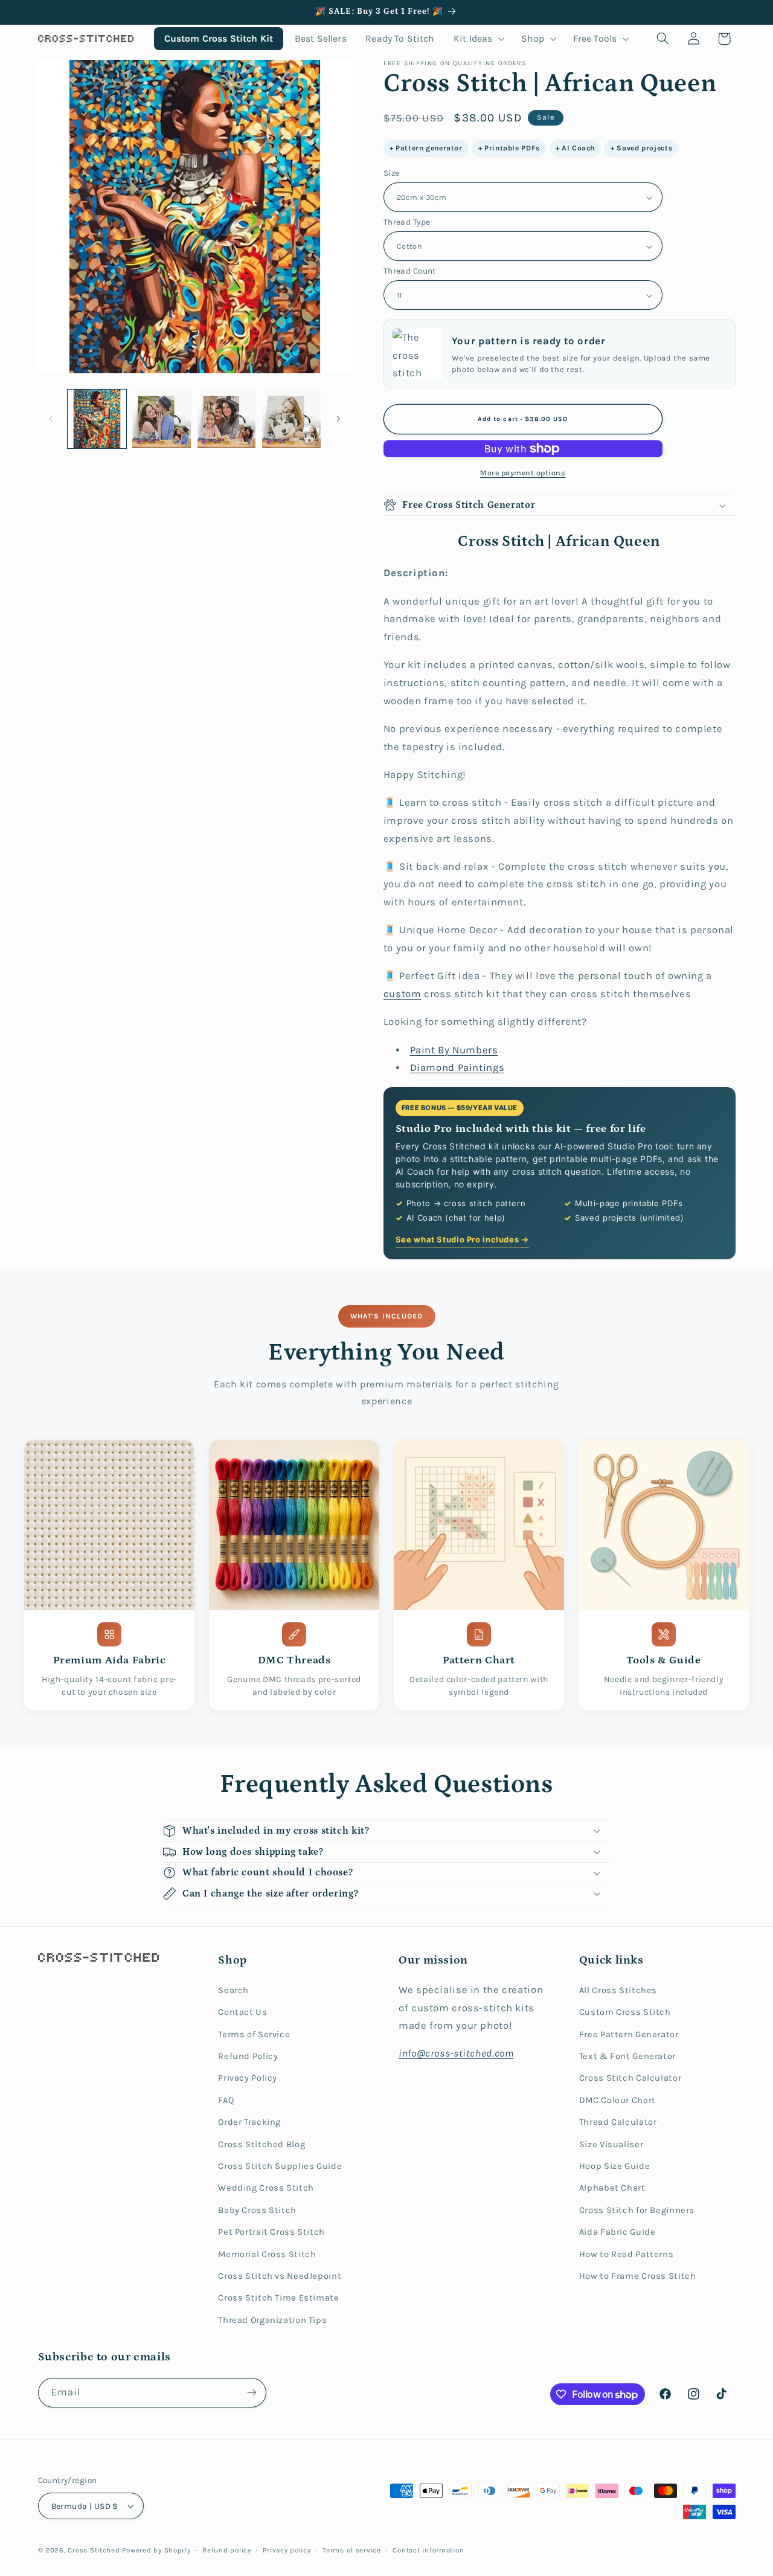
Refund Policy (248, 2056)
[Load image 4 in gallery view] (291, 419)
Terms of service (352, 2550)
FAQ (226, 2100)
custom (403, 994)
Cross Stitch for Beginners (637, 2210)
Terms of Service (254, 2035)
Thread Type (407, 222)
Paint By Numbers (454, 1050)
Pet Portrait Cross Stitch (271, 2232)
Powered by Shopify (156, 2550)
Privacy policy (287, 2550)
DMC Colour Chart (617, 2100)
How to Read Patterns (627, 2254)
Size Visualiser (611, 2144)
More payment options (523, 473)
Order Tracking (249, 2122)
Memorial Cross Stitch (267, 2254)
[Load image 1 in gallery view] (97, 419)
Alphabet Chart (612, 2188)
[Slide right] (338, 419)
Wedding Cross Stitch (266, 2188)
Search (233, 1990)
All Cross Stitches (618, 1990)
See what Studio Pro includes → (462, 1239)
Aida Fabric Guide (617, 2232)
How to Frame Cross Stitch (638, 2276)
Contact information (428, 2550)
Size (392, 173)
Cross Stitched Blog (261, 2144)
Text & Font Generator (627, 2056)
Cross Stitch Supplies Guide (280, 2166)
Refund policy (227, 2550)
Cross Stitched (94, 2550)
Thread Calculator (618, 2122)
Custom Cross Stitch (625, 2012)
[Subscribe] (251, 2393)
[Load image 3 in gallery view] (227, 419)
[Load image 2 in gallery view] (162, 419)
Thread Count (410, 271)
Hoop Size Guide (614, 2166)
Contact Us (242, 2012)
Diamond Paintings (457, 1068)
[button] (478, 38)
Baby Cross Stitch (257, 2210)
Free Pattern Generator (629, 2035)
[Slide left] (51, 419)
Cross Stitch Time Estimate (278, 2298)
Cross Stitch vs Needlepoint (280, 2276)
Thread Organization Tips (272, 2320)
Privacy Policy (248, 2078)
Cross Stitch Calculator (630, 2078)
